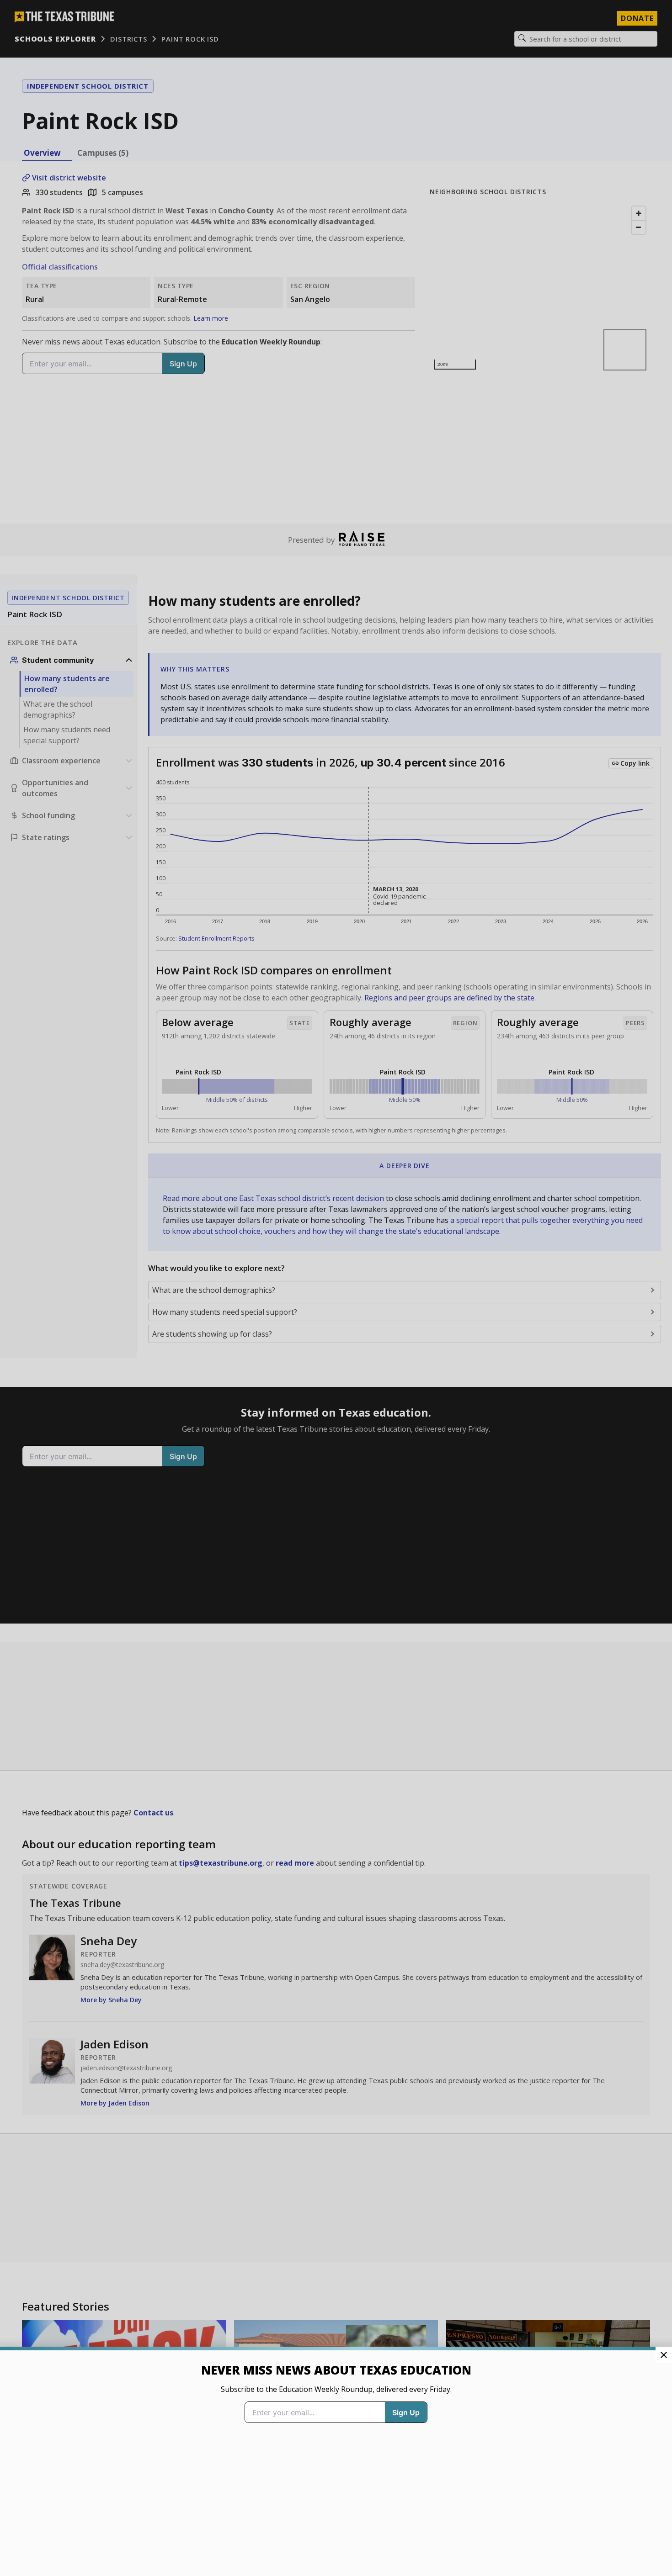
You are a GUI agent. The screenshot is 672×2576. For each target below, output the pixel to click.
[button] (336, 1288)
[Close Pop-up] (664, 2355)
